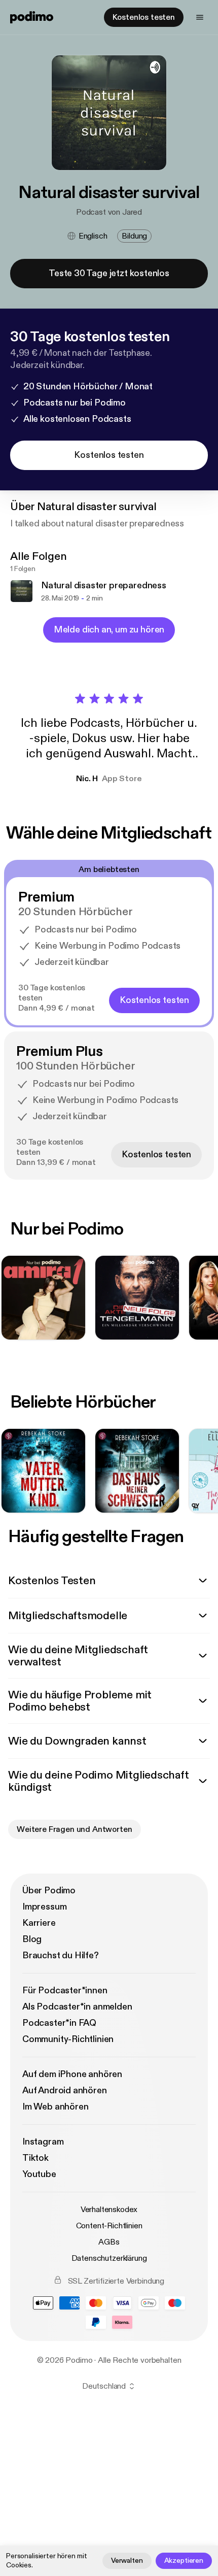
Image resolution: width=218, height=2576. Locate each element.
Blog (32, 1939)
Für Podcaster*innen (65, 1990)
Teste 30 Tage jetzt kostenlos (109, 273)
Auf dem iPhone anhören (72, 2074)
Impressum (44, 1907)
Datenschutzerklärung (109, 2258)
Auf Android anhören (65, 2090)
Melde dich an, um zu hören (109, 630)
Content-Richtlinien (109, 2226)
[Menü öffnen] (200, 17)
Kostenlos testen (144, 17)
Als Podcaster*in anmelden (77, 2007)
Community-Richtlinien (68, 2039)
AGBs (109, 2242)
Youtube (39, 2174)
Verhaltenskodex (109, 2210)
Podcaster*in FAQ (59, 2023)
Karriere (39, 1923)
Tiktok (35, 2158)
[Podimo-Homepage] (32, 17)
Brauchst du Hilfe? (61, 1955)
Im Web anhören (55, 2107)
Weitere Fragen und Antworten (75, 1829)
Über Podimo (49, 1891)
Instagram (43, 2142)
